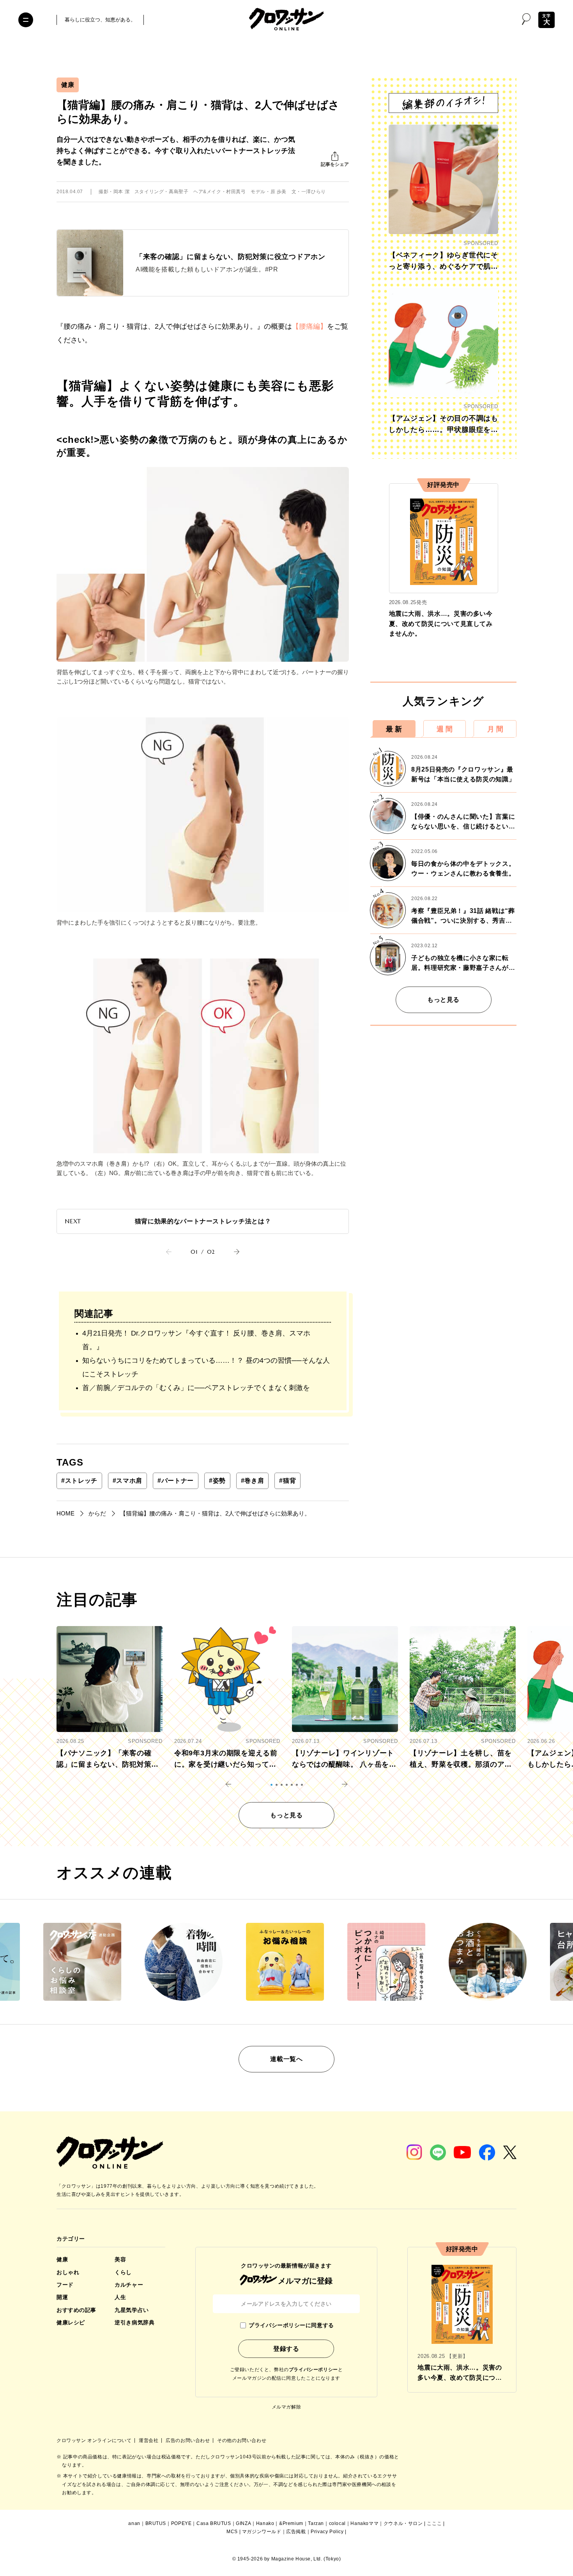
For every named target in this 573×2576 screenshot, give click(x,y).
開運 (62, 2297)
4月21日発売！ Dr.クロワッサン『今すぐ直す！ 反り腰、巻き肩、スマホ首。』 (196, 1340)
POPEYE (181, 2523)
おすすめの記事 (76, 2310)
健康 (68, 85)
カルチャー (129, 2285)
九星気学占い (132, 2310)
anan (134, 2523)
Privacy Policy (327, 2532)
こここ (434, 2523)
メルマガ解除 (286, 2407)
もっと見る (443, 1000)
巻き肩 (253, 1481)
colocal (337, 2523)
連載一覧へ (286, 2059)
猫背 (287, 1481)
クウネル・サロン (403, 2523)
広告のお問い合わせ (188, 2440)
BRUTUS (156, 2523)
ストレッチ (79, 1481)
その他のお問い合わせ (242, 2440)
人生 (120, 2297)
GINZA (243, 2523)
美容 (120, 2259)
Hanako (265, 2523)
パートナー (176, 1481)
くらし (123, 2272)
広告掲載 (296, 2532)
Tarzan (316, 2523)
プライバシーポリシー (313, 2370)
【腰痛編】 (309, 326)
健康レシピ (71, 2322)
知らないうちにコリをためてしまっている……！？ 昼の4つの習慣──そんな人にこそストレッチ (206, 1367)
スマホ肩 (127, 1481)
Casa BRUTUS (214, 2523)
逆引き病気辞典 (134, 2322)
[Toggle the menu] (26, 20)
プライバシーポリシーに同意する (291, 2325)
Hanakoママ (364, 2523)
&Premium (291, 2523)
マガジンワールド (262, 2532)
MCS (232, 2532)
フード (65, 2285)
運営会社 (149, 2440)
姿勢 (217, 1481)
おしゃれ (68, 2272)
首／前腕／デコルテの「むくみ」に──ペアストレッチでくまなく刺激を (196, 1388)
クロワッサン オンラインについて (95, 2440)
